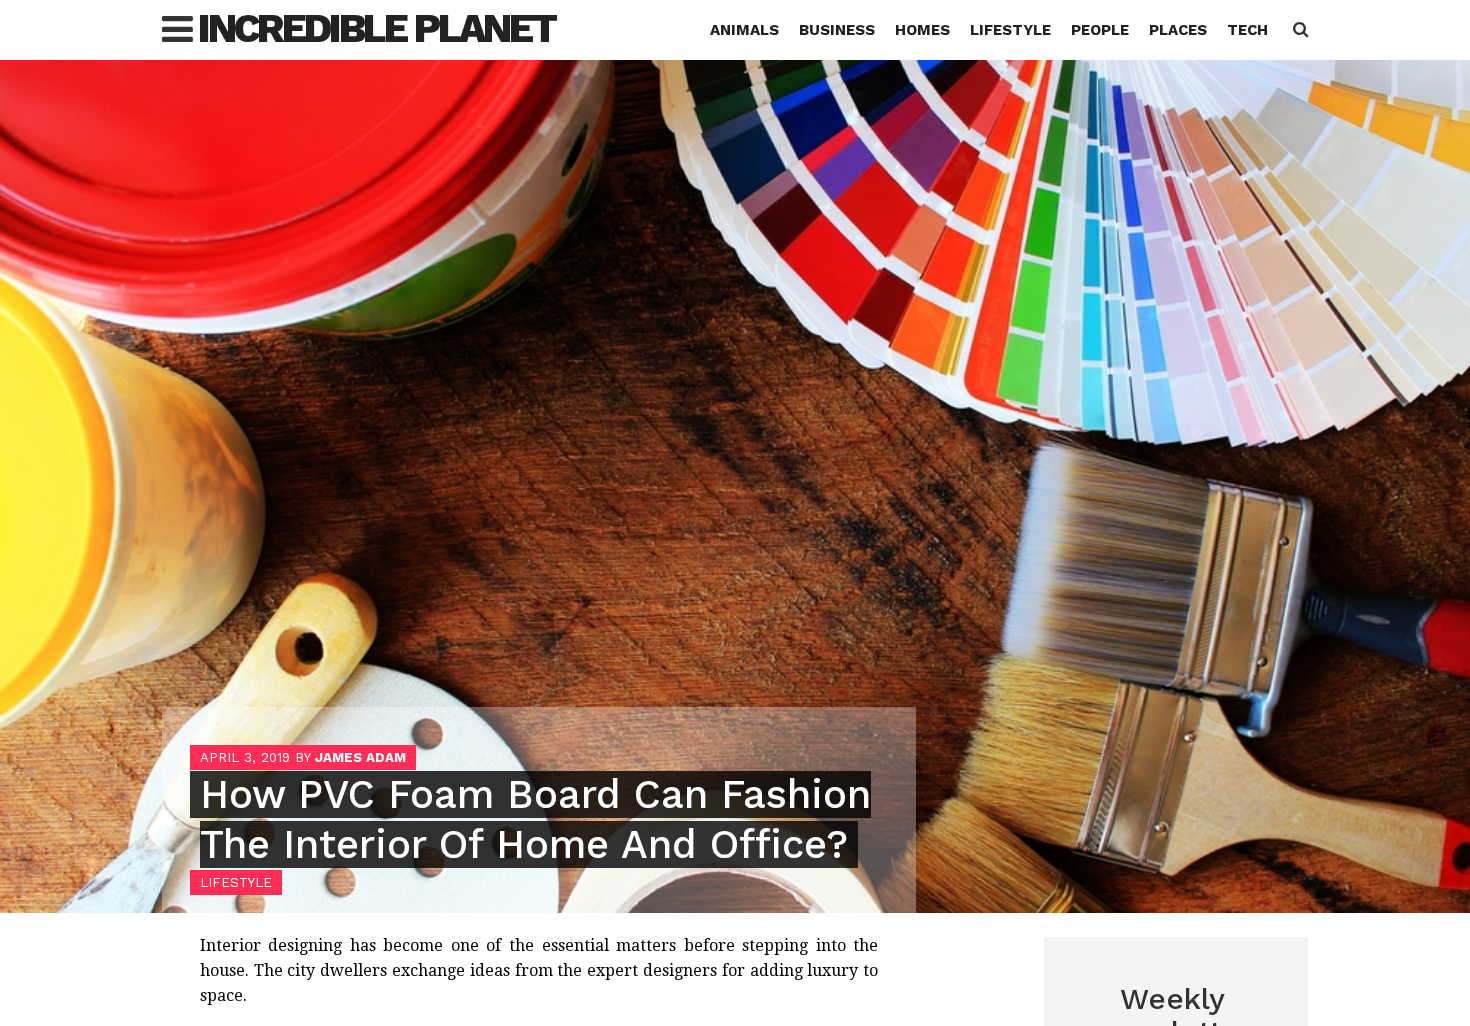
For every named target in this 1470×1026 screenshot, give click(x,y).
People (1100, 30)
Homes (922, 30)
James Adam (360, 757)
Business (837, 30)
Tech (1247, 30)
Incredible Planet (376, 28)
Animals (744, 30)
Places (1178, 30)
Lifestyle (1010, 30)
